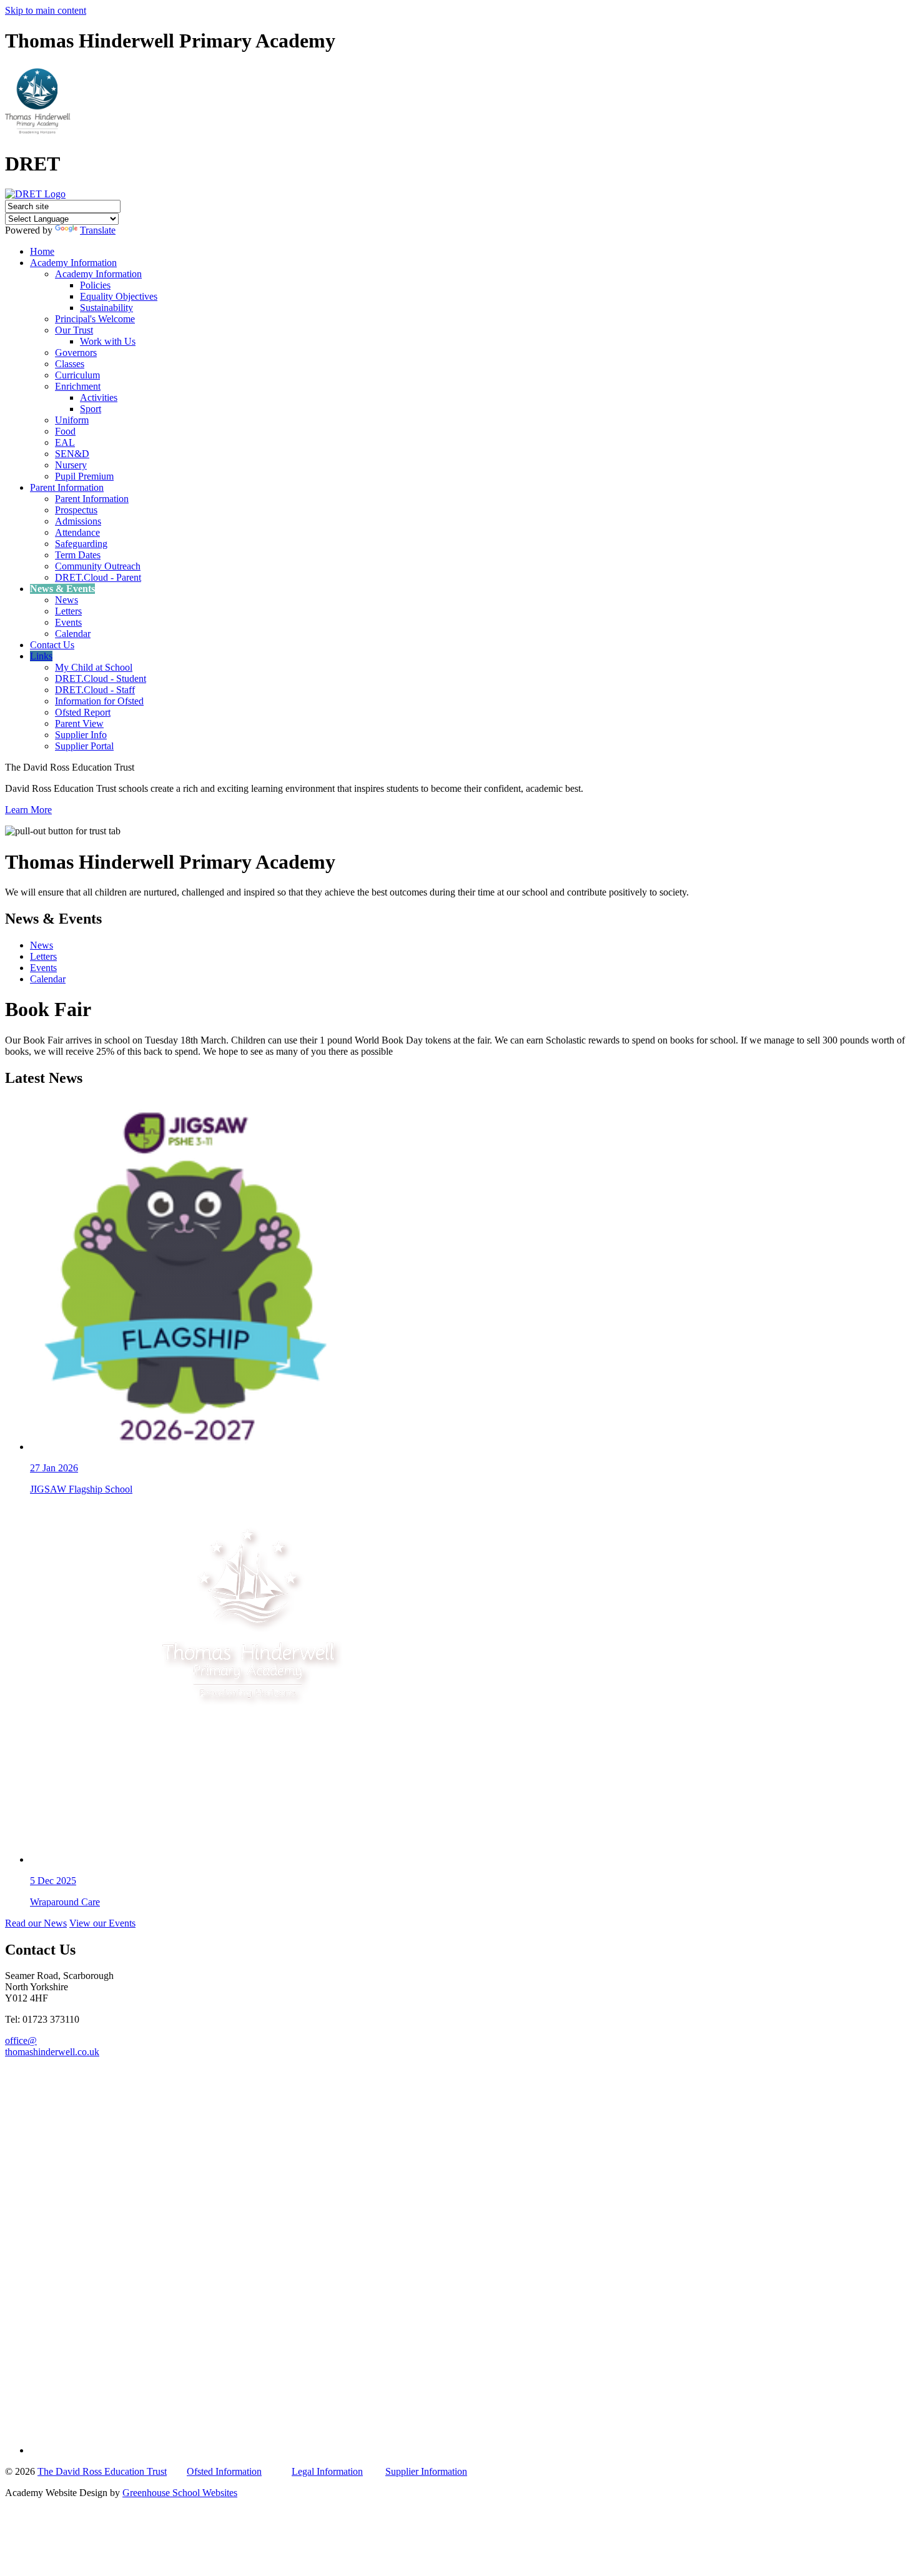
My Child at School (94, 667)
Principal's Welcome (95, 319)
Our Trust (74, 330)
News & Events (62, 589)
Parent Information (67, 487)
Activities (99, 397)
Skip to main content (46, 10)
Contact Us (52, 645)
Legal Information (327, 2471)
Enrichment (78, 386)
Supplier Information (426, 2471)
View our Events (102, 1923)
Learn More (28, 810)
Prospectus (76, 510)
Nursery (71, 465)
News (67, 600)
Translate (98, 230)
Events (68, 622)
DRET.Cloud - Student (101, 679)
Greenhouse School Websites (180, 2493)
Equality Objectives (119, 296)
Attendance (77, 532)
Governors (76, 353)
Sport (91, 409)
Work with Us (108, 341)
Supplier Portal (84, 746)
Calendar (73, 634)
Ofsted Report (83, 712)
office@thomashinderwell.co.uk (52, 2046)
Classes (70, 364)
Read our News (36, 1923)
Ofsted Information (224, 2471)
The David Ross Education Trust (102, 2471)
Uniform (72, 420)
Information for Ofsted (99, 701)
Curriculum (77, 375)
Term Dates (78, 555)
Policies (95, 285)
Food (65, 431)
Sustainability (106, 308)
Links (41, 656)
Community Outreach (98, 566)
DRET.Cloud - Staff (95, 690)
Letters (68, 611)
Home (42, 251)
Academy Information (73, 263)
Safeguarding (81, 544)
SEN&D (72, 454)
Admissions (78, 521)
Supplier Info (81, 735)
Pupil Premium (84, 476)
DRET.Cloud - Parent (98, 577)
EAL (65, 442)
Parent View (79, 723)
